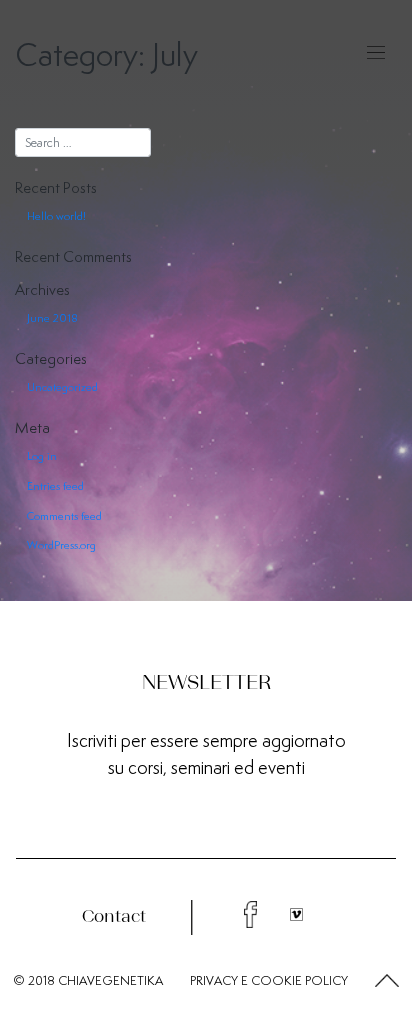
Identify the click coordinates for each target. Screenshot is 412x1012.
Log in (42, 456)
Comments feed (64, 516)
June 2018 (52, 318)
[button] (387, 982)
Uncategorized (62, 387)
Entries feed (55, 486)
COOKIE (276, 980)
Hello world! (56, 216)
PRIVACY (214, 980)
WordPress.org (61, 545)
